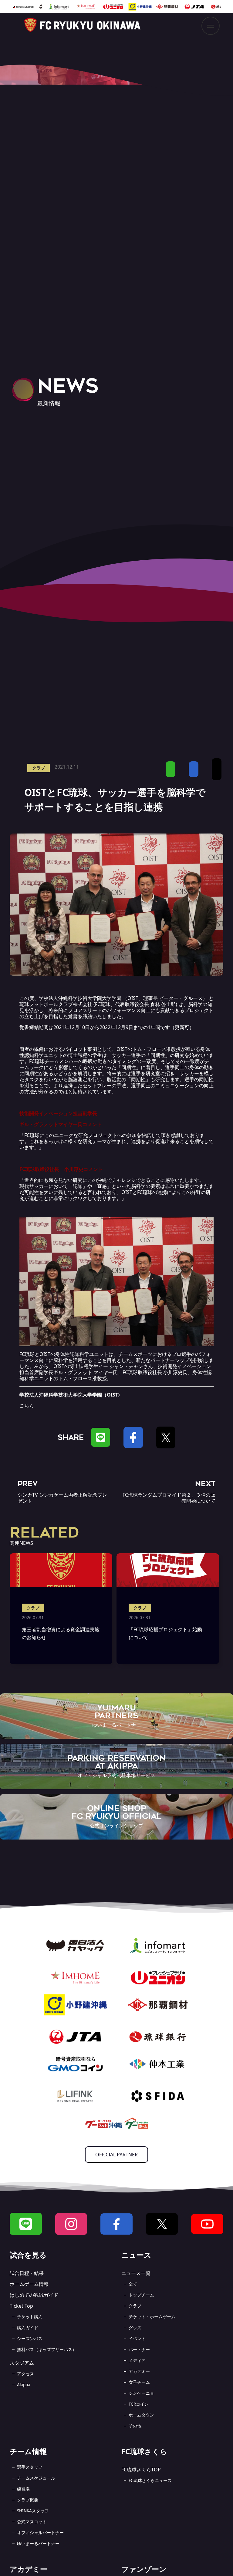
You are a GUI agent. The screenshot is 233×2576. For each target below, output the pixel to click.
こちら (27, 1406)
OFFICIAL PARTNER (116, 2155)
